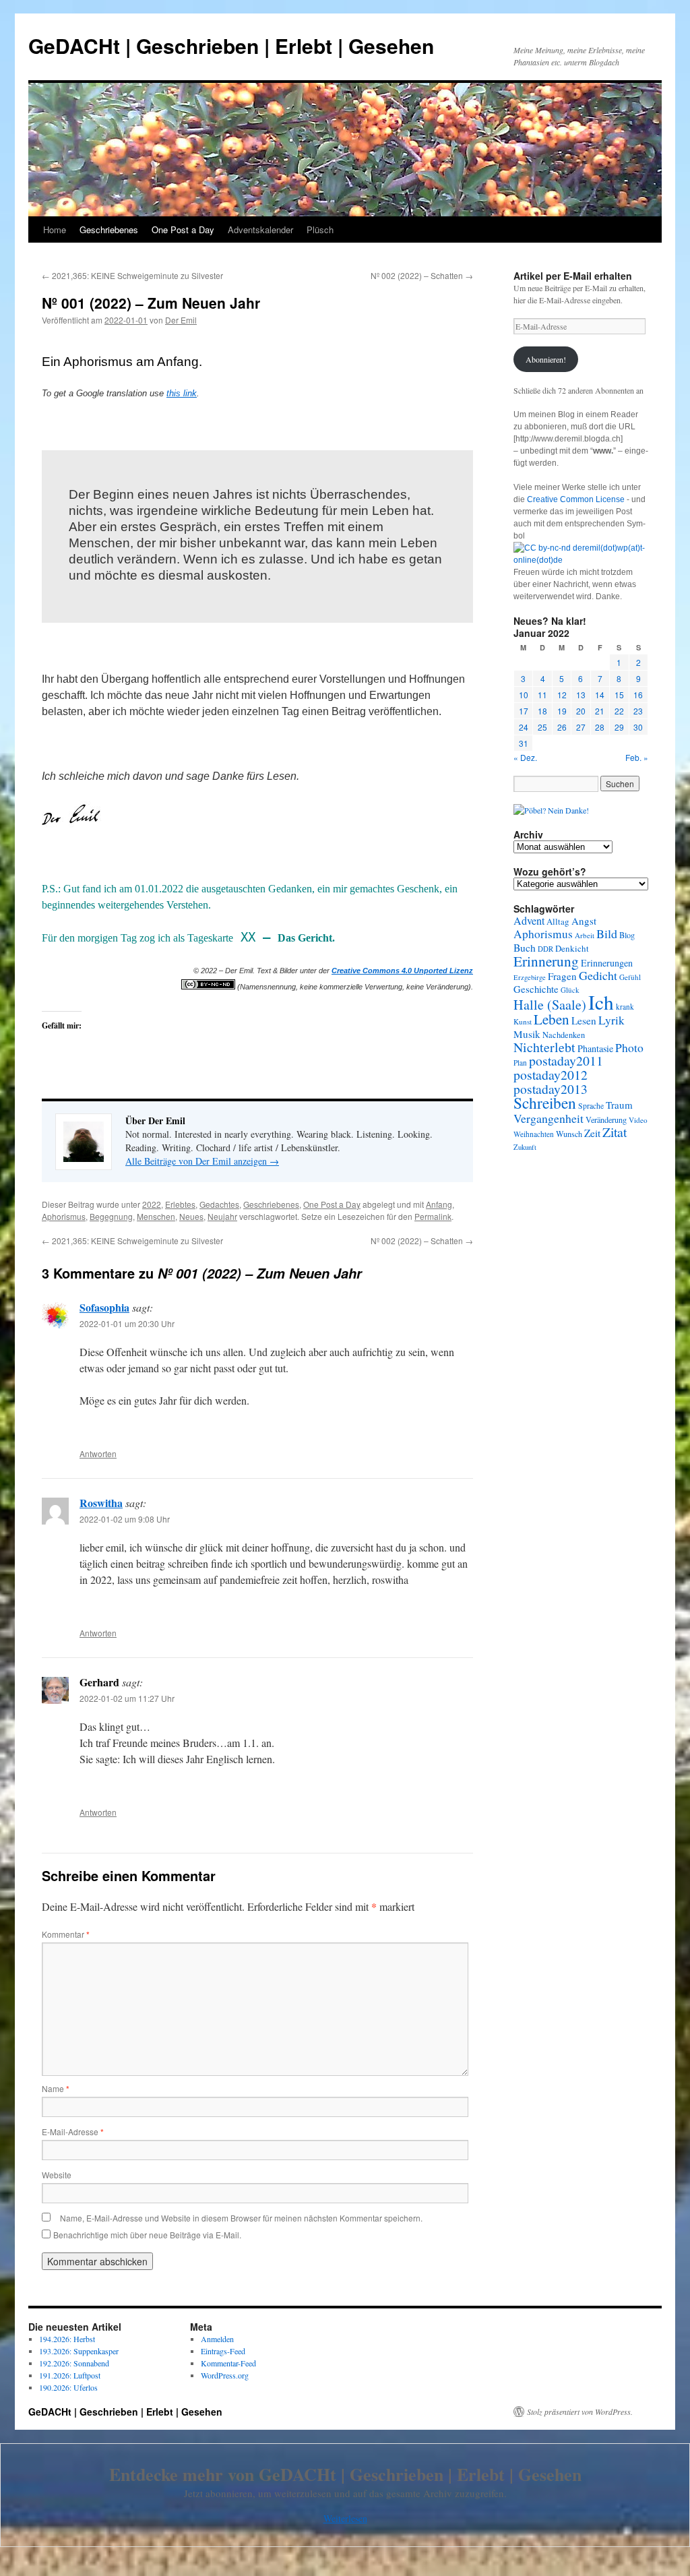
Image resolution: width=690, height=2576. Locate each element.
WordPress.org (225, 2375)
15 (619, 695)
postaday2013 (551, 1088)
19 (562, 711)
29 (619, 727)
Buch (525, 948)
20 (581, 711)
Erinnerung (546, 961)
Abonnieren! (546, 359)
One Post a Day (183, 229)
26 (562, 727)
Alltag (558, 921)
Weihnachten (534, 1134)
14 (600, 695)
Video (638, 1120)
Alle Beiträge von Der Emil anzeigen (202, 1161)
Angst (584, 921)
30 (638, 727)
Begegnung (111, 1216)
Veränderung (606, 1120)
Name (56, 2088)
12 (562, 695)
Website (57, 2175)
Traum (619, 1105)
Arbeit (585, 935)
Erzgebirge (530, 977)
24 (524, 727)
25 (542, 727)
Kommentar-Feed (228, 2363)
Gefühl (630, 977)
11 (542, 695)
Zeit (592, 1133)
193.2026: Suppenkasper (79, 2351)
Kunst (523, 1021)
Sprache (591, 1106)
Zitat (615, 1132)
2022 (152, 1204)
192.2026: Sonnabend (74, 2363)
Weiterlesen (345, 2518)
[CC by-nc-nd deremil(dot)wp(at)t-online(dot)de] (581, 560)
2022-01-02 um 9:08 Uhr (125, 1519)
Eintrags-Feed (223, 2351)
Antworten (98, 1453)
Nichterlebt (544, 1047)
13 (581, 695)
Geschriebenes (109, 229)
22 (619, 711)
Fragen (562, 976)
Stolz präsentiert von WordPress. (580, 2412)
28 (600, 727)
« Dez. (525, 757)
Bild (607, 933)
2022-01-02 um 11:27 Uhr (127, 1698)
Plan (520, 1063)
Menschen (156, 1216)
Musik (527, 1034)
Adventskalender (260, 229)
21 (600, 711)
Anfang (439, 1204)
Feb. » (637, 757)
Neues (191, 1216)
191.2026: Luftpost (70, 2375)
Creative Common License (576, 499)
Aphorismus (64, 1216)
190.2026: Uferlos (68, 2387)
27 (581, 727)
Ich (601, 1002)
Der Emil (181, 320)
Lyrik (611, 1020)
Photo (629, 1047)
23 (638, 711)
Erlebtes (180, 1204)
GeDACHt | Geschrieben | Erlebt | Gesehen (231, 45)
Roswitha (101, 1503)
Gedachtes (219, 1204)
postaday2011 (566, 1061)
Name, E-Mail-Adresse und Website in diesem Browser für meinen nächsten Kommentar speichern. (241, 2218)
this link (182, 393)
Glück (570, 990)
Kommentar (66, 1934)
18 (542, 711)
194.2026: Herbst (67, 2339)
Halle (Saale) (550, 1005)
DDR (545, 949)
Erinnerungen (607, 963)
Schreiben (545, 1103)
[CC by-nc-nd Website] (208, 987)
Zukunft (525, 1147)
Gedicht (598, 975)
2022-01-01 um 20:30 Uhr (127, 1323)
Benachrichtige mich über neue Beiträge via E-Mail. (147, 2235)
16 (638, 695)
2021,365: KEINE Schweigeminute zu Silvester (132, 275)
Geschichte (536, 989)
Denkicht (572, 948)
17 (524, 711)
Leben (552, 1019)
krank (625, 1007)
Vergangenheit (548, 1118)
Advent (529, 921)
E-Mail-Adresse (73, 2132)
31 (524, 743)
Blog (627, 935)
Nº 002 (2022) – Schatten (422, 275)
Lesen (584, 1020)
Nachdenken (564, 1035)
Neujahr (222, 1216)
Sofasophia (104, 1307)
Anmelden (217, 2339)
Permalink (433, 1216)
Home (55, 229)
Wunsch (569, 1134)
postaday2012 (551, 1075)
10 (524, 695)
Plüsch (320, 229)
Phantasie (595, 1048)
